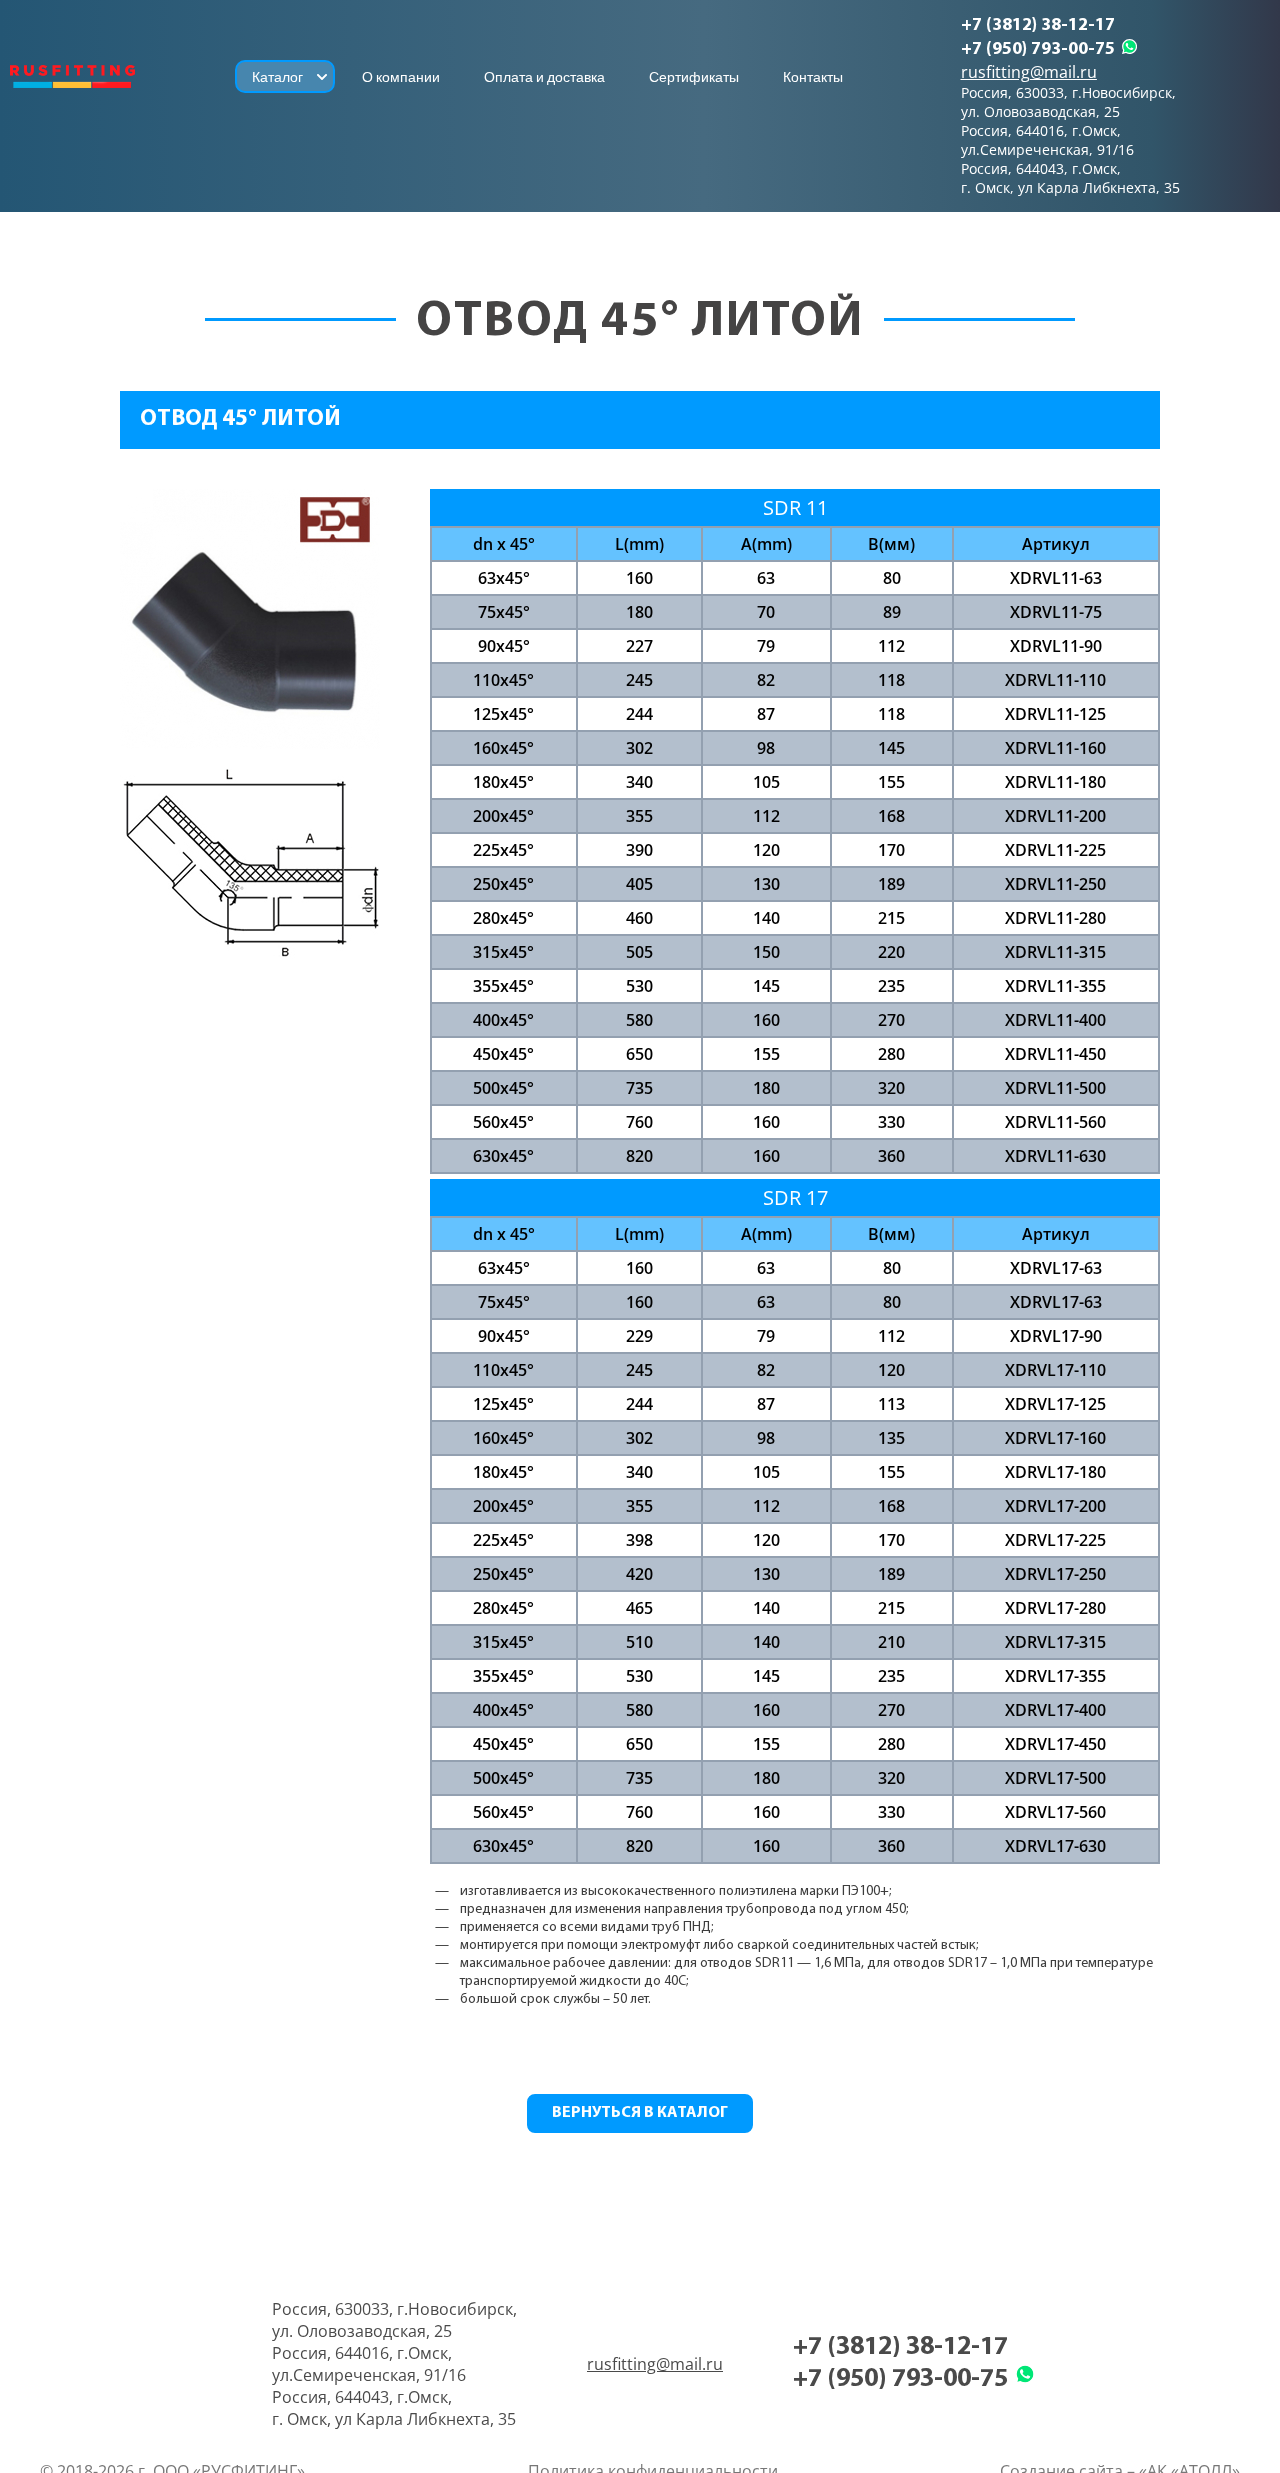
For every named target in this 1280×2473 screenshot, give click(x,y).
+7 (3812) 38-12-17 (1038, 26)
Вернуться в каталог (640, 2113)
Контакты (813, 77)
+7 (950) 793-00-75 (1038, 50)
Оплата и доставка (544, 77)
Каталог (277, 77)
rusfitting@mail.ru (1029, 72)
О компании (401, 77)
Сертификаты (694, 77)
